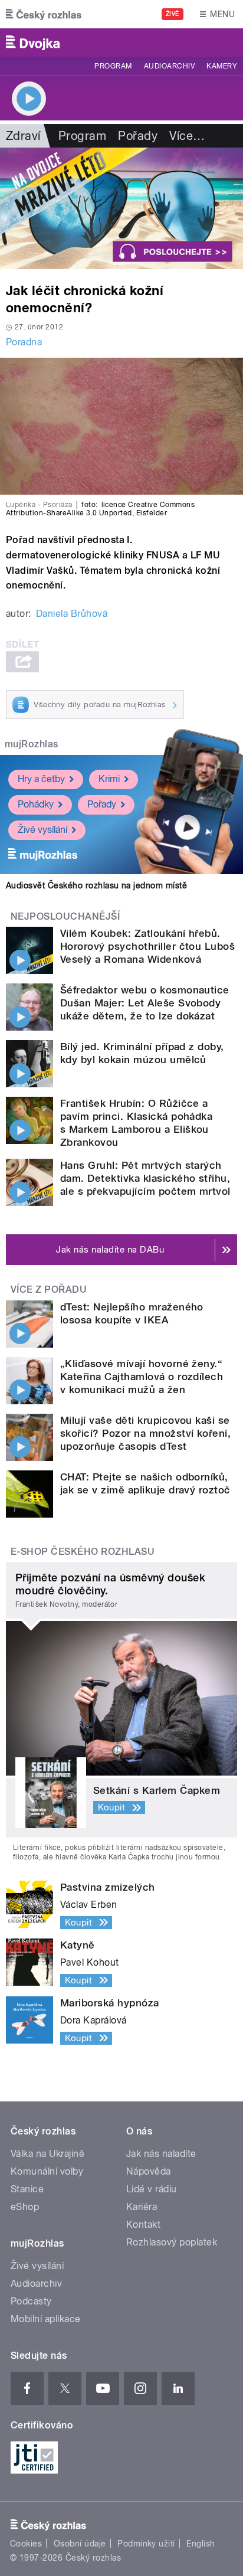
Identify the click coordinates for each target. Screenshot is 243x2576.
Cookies (26, 2544)
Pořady (138, 136)
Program (113, 66)
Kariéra (142, 2207)
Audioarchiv (169, 66)
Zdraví (23, 136)
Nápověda (149, 2171)
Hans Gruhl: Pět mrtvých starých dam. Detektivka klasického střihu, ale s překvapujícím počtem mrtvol (145, 1178)
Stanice (27, 2189)
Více (187, 136)
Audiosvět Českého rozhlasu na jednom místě (96, 885)
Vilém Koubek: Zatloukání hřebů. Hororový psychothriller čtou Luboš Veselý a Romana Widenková (147, 946)
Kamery (222, 66)
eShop (25, 2207)
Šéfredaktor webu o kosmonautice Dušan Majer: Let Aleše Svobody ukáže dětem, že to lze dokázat (145, 1003)
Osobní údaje (80, 2544)
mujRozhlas (32, 744)
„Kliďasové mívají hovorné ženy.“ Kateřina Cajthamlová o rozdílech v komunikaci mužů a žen (142, 1377)
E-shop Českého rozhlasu (83, 1552)
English (201, 2544)
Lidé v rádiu (152, 2189)
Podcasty (31, 2301)
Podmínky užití (146, 2544)
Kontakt (143, 2224)
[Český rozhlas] (44, 14)
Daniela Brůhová (72, 614)
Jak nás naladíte (161, 2154)
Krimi (109, 779)
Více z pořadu (49, 1289)
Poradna (24, 342)
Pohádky (36, 804)
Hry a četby (41, 779)
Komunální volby (47, 2171)
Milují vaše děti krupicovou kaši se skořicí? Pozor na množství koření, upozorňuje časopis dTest (145, 1433)
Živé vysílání (42, 830)
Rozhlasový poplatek (172, 2242)
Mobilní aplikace (46, 2319)
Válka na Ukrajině (47, 2154)
